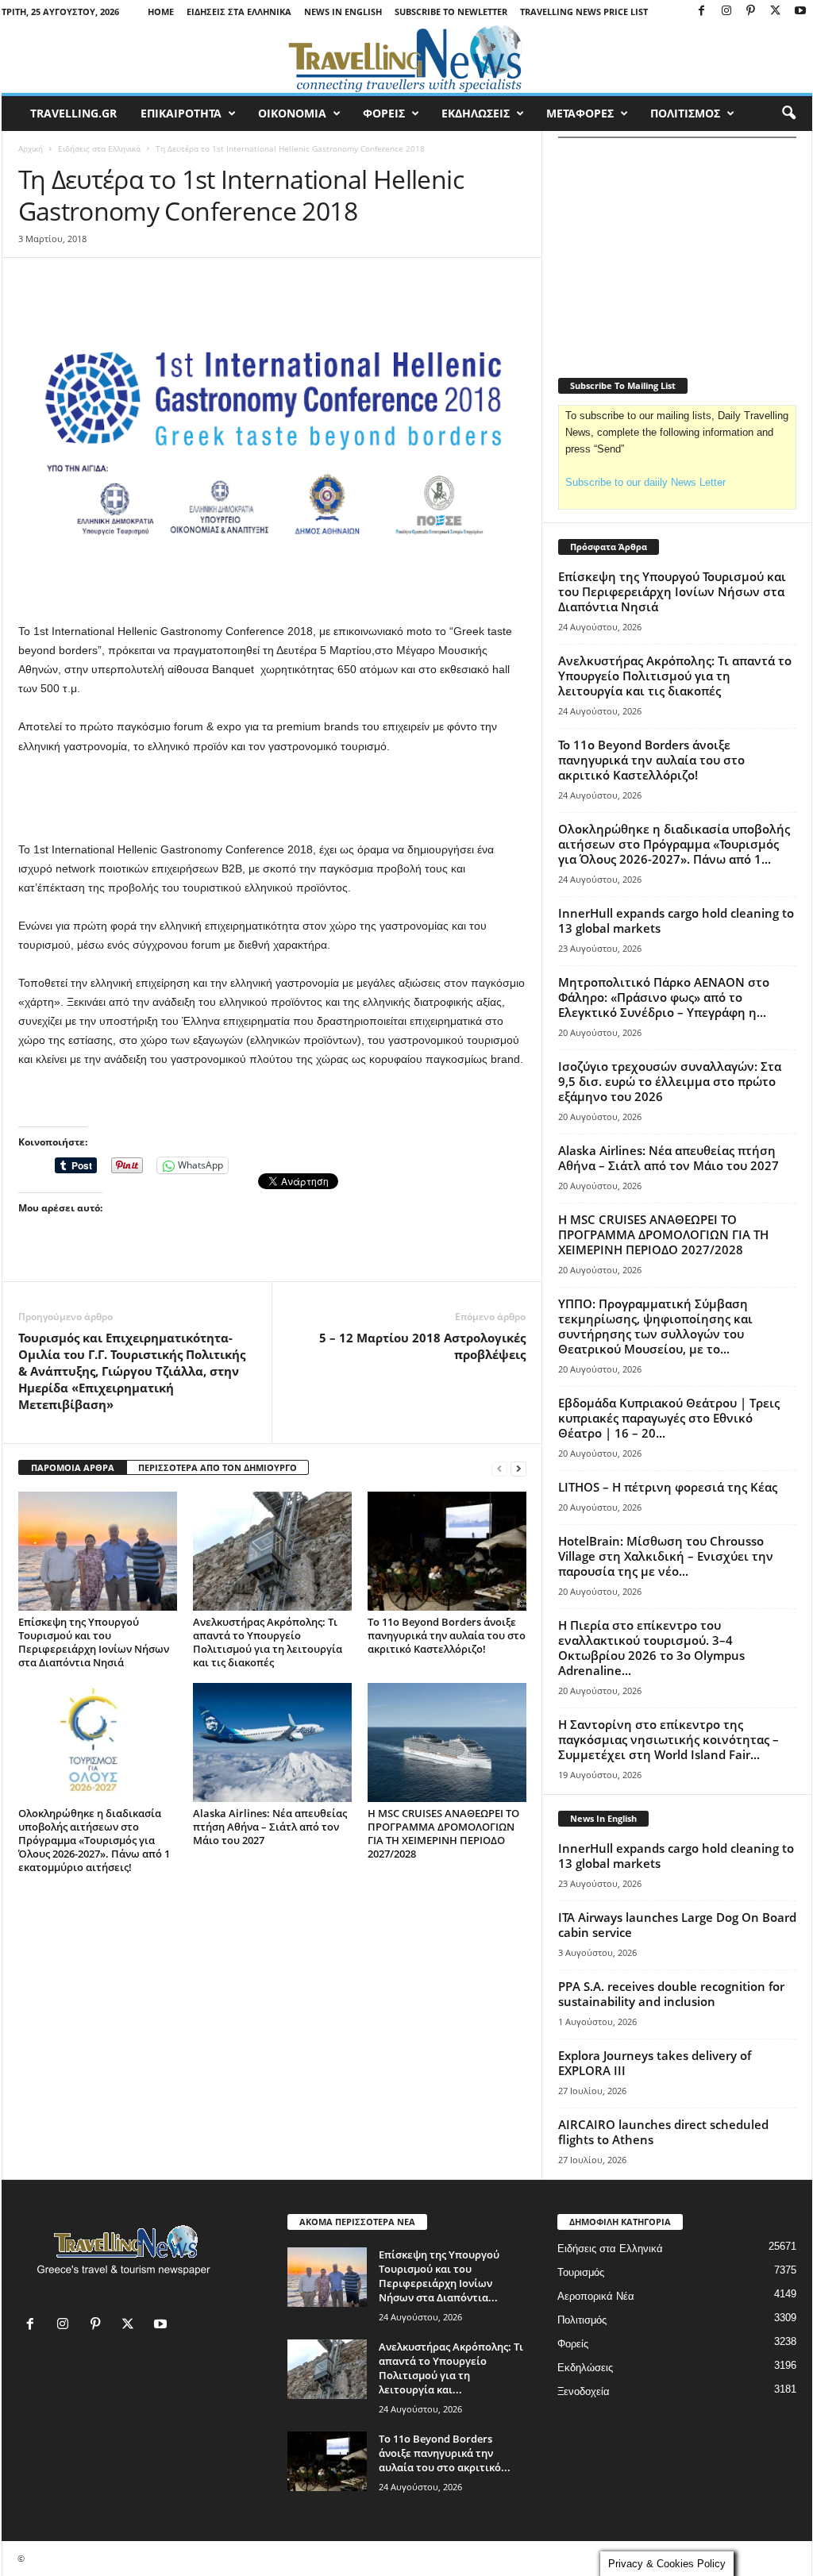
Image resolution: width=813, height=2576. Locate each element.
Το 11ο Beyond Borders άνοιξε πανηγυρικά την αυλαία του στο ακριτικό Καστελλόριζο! (447, 1635)
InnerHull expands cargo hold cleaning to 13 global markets (676, 920)
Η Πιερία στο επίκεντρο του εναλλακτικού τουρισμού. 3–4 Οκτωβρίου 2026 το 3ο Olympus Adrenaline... (651, 1648)
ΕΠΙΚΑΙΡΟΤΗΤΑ (181, 113)
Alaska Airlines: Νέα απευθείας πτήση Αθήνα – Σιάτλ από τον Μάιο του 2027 (270, 1827)
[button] (788, 114)
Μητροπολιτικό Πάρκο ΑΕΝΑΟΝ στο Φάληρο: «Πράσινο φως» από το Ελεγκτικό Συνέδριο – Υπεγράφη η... (664, 997)
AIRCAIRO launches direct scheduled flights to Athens (663, 2132)
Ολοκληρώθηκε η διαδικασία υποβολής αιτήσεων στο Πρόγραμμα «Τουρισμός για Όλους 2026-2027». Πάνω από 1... (674, 844)
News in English (343, 12)
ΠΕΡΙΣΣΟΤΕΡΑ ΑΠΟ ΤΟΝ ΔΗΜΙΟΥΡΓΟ (218, 1467)
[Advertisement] (272, 799)
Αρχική (31, 148)
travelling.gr (73, 113)
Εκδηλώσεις (585, 2368)
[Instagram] (726, 12)
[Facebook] (702, 12)
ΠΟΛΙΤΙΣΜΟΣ (685, 113)
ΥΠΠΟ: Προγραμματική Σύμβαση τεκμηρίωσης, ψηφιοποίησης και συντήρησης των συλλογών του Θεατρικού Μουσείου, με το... (655, 1326)
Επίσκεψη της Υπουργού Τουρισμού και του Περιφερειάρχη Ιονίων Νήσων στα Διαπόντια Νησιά (94, 1642)
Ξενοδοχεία (584, 2391)
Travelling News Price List (584, 12)
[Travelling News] (407, 58)
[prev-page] (499, 1468)
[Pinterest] (751, 12)
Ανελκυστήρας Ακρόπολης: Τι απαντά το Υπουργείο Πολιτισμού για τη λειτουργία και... (451, 2368)
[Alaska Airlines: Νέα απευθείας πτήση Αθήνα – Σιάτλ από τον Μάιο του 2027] (272, 1742)
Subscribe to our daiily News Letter (645, 482)
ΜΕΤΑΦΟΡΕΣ (580, 113)
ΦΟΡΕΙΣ (384, 113)
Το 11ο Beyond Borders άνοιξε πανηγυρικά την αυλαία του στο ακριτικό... (445, 2453)
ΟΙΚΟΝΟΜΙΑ (292, 113)
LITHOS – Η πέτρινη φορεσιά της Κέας (668, 1487)
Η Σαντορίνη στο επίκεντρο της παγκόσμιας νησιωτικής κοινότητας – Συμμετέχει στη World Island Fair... (669, 1739)
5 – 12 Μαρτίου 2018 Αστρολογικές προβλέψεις (422, 1346)
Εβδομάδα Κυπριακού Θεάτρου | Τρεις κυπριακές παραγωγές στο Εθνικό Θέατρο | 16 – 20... (669, 1418)
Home (161, 12)
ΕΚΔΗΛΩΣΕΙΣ (476, 113)
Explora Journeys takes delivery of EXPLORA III (655, 2063)
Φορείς (573, 2344)
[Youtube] (800, 12)
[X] (776, 12)
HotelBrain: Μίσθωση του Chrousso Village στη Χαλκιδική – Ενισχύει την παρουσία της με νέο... (666, 1556)
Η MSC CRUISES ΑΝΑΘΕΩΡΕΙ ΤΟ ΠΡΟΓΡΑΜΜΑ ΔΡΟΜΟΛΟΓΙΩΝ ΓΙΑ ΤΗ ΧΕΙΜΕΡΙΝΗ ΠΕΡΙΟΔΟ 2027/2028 (443, 1833)
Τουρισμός (581, 2272)
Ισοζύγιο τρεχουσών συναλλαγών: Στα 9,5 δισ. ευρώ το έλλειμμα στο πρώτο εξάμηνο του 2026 (670, 1081)
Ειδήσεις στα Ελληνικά (239, 12)
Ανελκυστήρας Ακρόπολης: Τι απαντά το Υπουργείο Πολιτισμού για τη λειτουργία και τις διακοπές (268, 1642)
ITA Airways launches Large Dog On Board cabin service (677, 1925)
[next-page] (518, 1468)
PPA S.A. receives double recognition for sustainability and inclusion (671, 1994)
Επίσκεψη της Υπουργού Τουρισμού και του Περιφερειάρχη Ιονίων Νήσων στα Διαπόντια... (439, 2276)
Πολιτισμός (582, 2320)
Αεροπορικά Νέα (596, 2296)
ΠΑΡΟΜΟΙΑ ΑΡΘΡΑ (73, 1467)
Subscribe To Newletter (451, 12)
